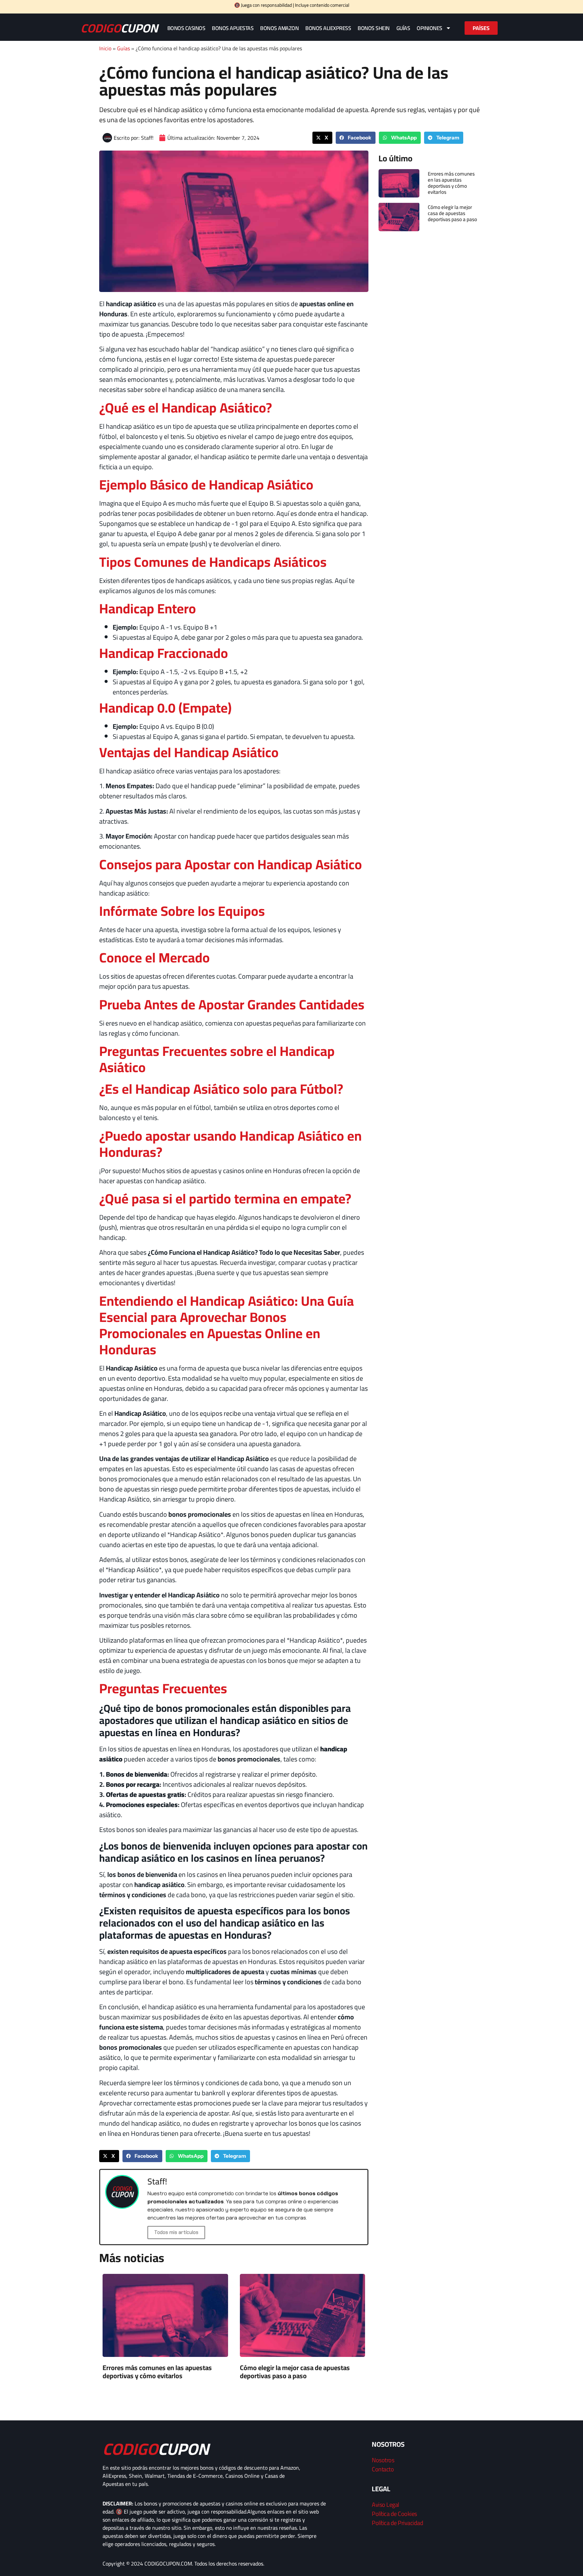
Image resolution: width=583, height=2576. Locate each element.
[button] (322, 138)
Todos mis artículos (176, 2232)
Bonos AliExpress (328, 28)
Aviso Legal (385, 2505)
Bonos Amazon (279, 28)
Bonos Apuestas (233, 28)
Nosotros (383, 2460)
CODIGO (119, 28)
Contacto (383, 2469)
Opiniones (429, 28)
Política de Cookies (394, 2514)
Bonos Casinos (186, 28)
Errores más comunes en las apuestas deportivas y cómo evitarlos (157, 2372)
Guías (403, 28)
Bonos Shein (374, 28)
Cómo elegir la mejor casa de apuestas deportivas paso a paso (295, 2372)
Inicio (105, 48)
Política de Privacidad (397, 2523)
